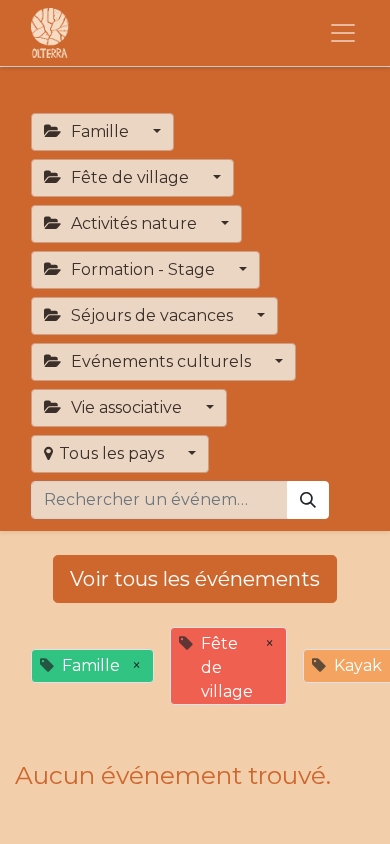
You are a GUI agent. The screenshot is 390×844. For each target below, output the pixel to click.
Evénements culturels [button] (161, 361)
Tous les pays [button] (113, 453)
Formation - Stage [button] (143, 269)
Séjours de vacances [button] (152, 315)
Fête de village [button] (130, 177)
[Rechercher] (308, 500)
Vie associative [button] (126, 407)
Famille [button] (100, 131)
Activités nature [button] (134, 223)
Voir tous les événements (195, 579)
